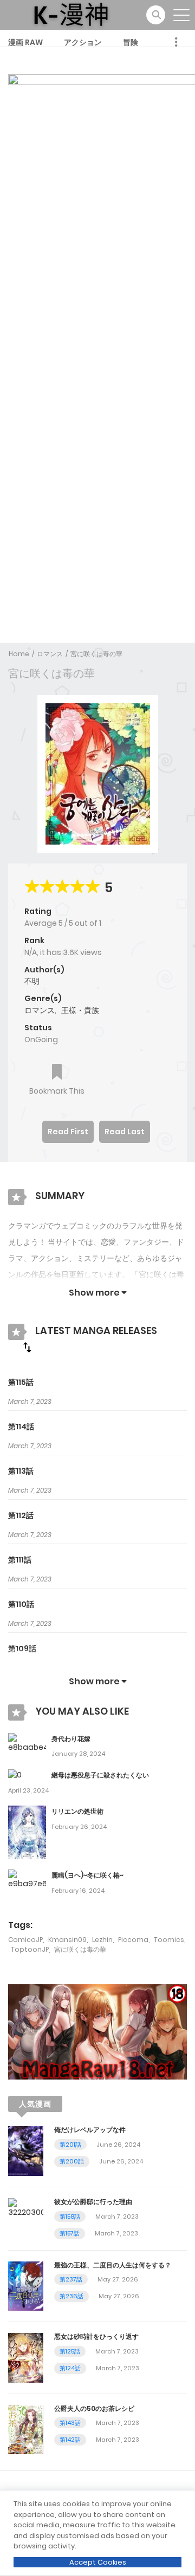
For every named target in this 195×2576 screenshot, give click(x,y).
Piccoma (133, 1940)
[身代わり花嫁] (27, 1742)
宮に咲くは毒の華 (96, 654)
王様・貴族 (80, 1010)
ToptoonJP (30, 1949)
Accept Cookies (98, 2562)
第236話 (71, 2296)
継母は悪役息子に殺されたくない (100, 1775)
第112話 (21, 1515)
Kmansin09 (67, 1940)
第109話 (22, 1649)
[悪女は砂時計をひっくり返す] (26, 2357)
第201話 (70, 2145)
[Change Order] (27, 1347)
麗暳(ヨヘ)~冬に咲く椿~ (87, 1875)
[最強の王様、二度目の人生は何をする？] (26, 2285)
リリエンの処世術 (77, 1811)
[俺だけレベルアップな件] (26, 2150)
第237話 (71, 2279)
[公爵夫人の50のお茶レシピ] (26, 2429)
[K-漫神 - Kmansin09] (71, 14)
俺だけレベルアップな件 (90, 2130)
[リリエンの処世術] (27, 1832)
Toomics (169, 1940)
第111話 (20, 1560)
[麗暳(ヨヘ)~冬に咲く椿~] (27, 1879)
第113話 (21, 1471)
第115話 (21, 1382)
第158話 (70, 2217)
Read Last (125, 1132)
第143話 (70, 2423)
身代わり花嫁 (71, 1739)
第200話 (72, 2161)
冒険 (131, 42)
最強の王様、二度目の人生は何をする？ (113, 2265)
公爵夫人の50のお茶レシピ (94, 2408)
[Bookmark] (57, 1073)
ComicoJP (25, 1940)
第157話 (70, 2233)
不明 (32, 981)
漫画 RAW (25, 42)
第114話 (21, 1427)
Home (19, 654)
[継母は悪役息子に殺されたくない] (15, 1775)
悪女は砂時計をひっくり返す (96, 2336)
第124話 (70, 2368)
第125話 (70, 2351)
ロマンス (50, 654)
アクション (83, 42)
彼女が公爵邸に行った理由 (93, 2202)
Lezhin (102, 1940)
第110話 (21, 1604)
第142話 (70, 2440)
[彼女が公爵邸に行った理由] (26, 2208)
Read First (68, 1132)
